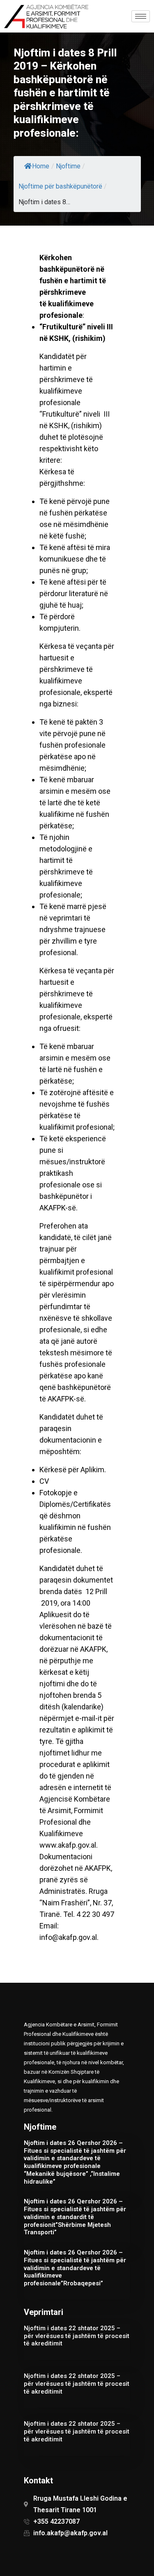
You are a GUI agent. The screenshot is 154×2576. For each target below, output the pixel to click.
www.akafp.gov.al (68, 1845)
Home (41, 166)
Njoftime (68, 166)
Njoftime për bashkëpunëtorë (60, 186)
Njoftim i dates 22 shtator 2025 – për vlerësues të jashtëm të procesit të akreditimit (77, 2336)
